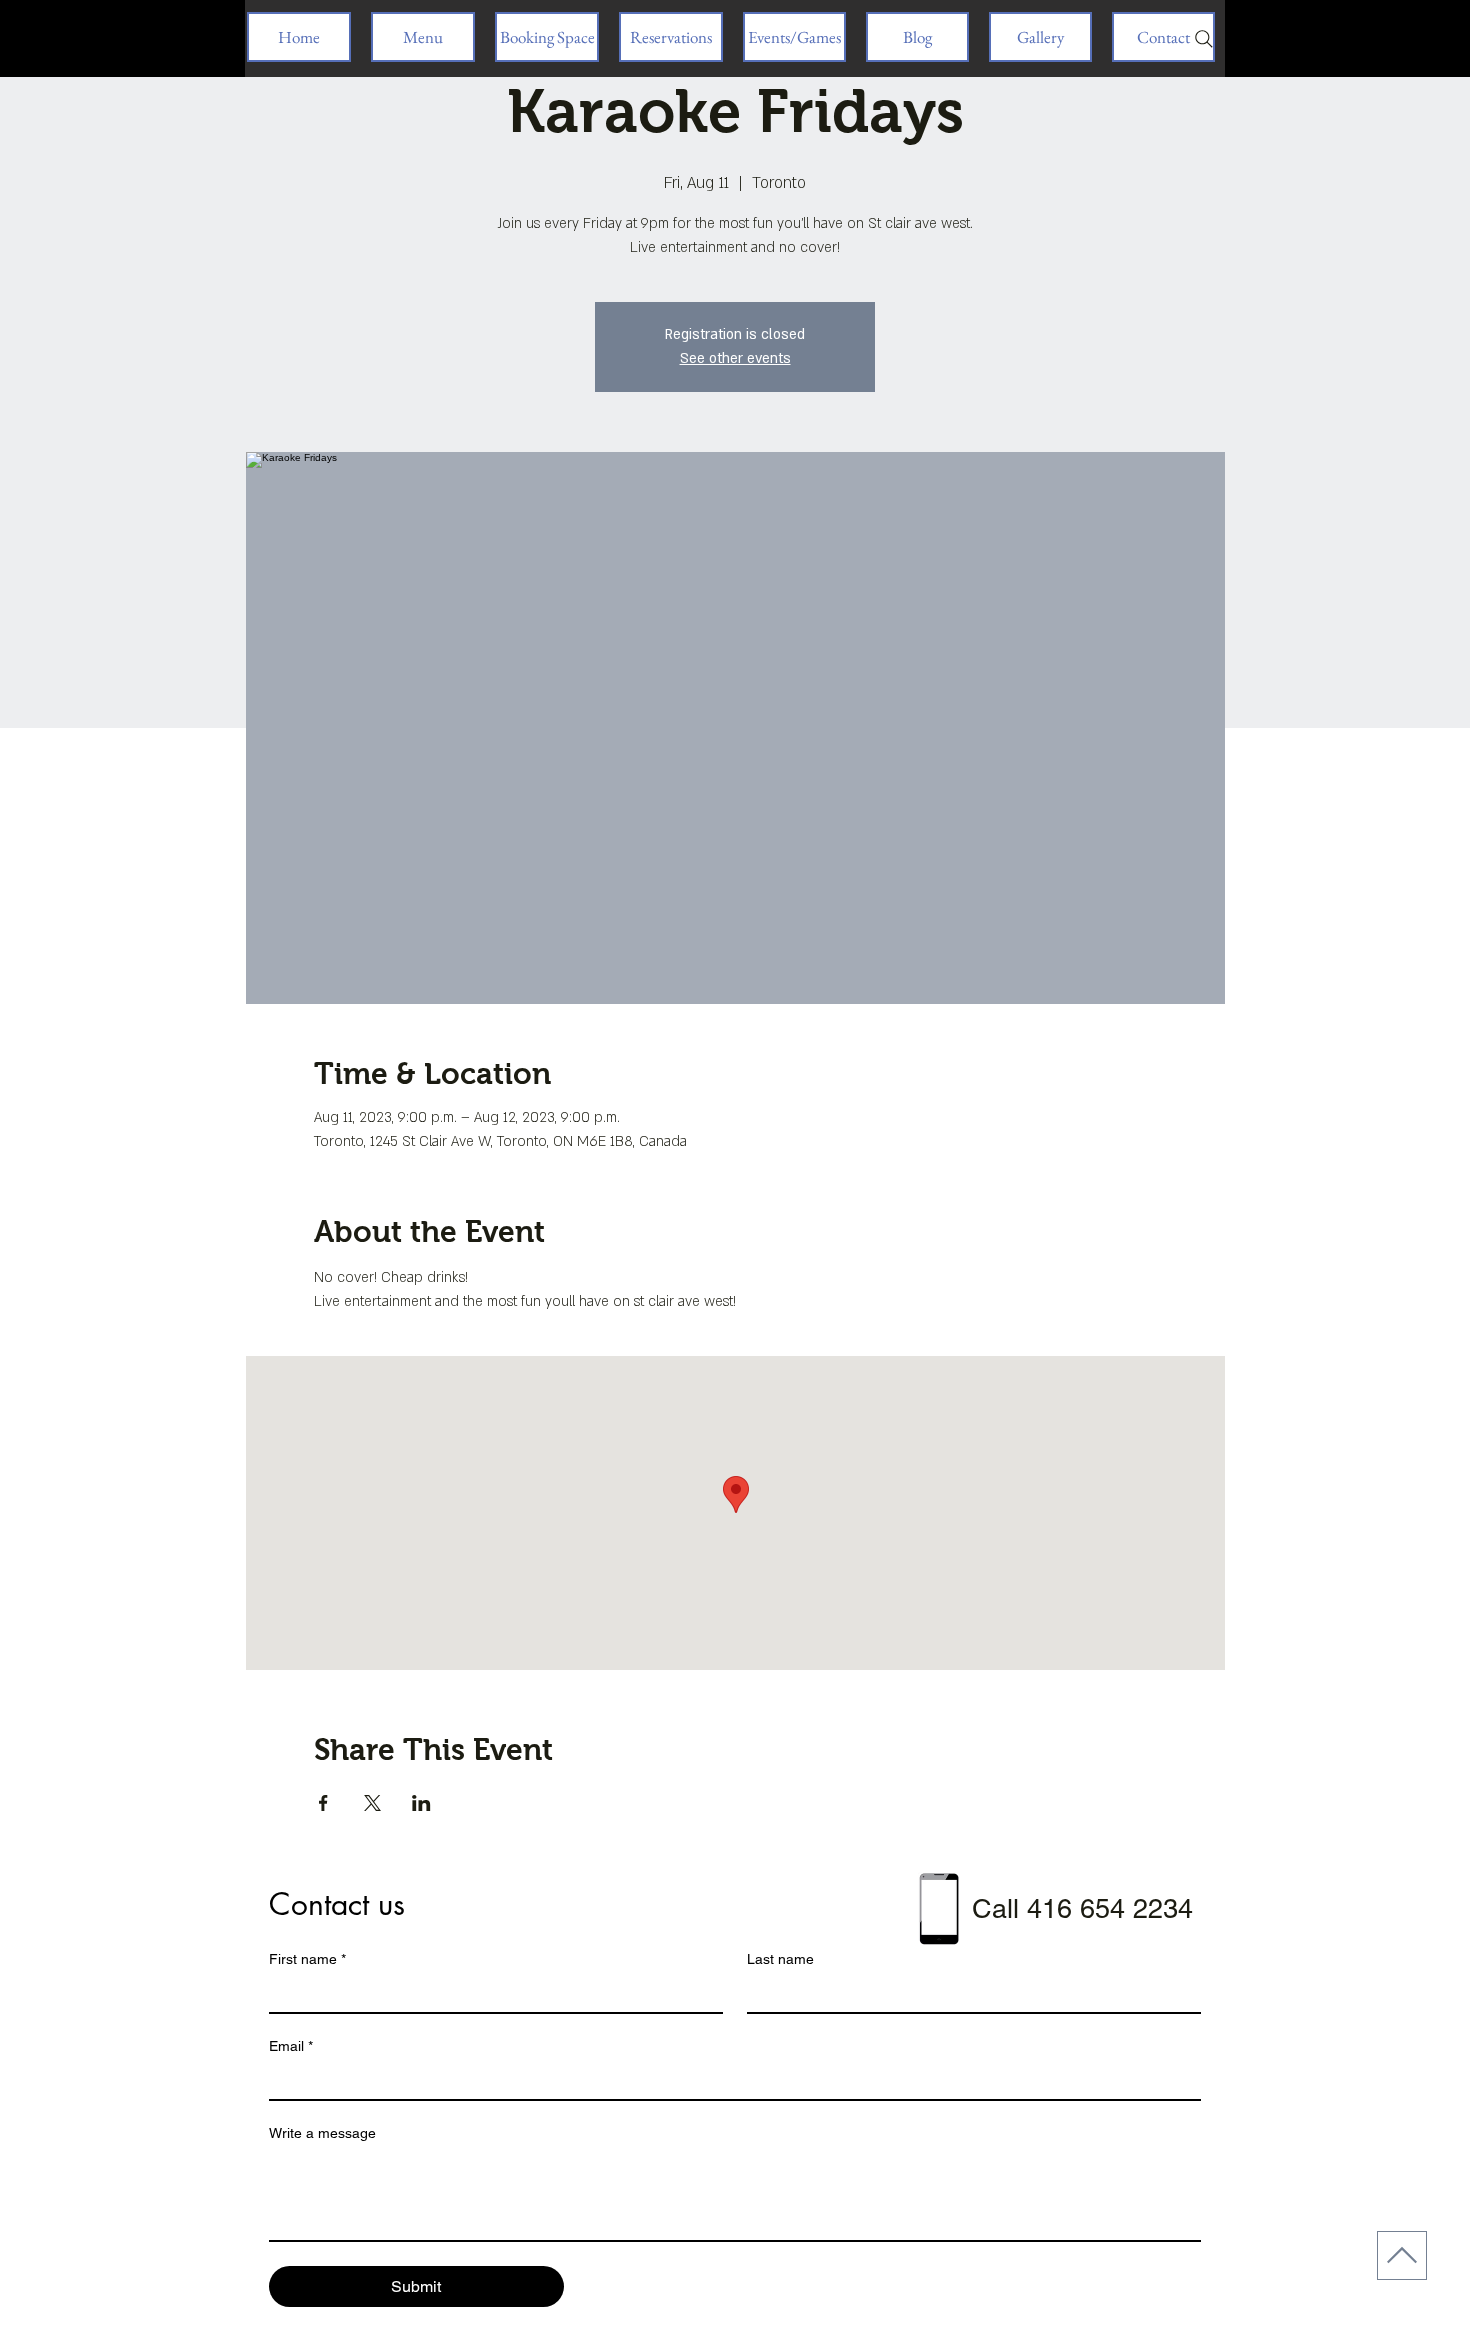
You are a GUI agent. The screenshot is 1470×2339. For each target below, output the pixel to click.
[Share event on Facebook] (323, 1803)
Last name (780, 1959)
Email (291, 2046)
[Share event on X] (372, 1803)
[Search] (1204, 39)
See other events (735, 358)
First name (307, 1959)
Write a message (322, 2133)
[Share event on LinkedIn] (421, 1803)
